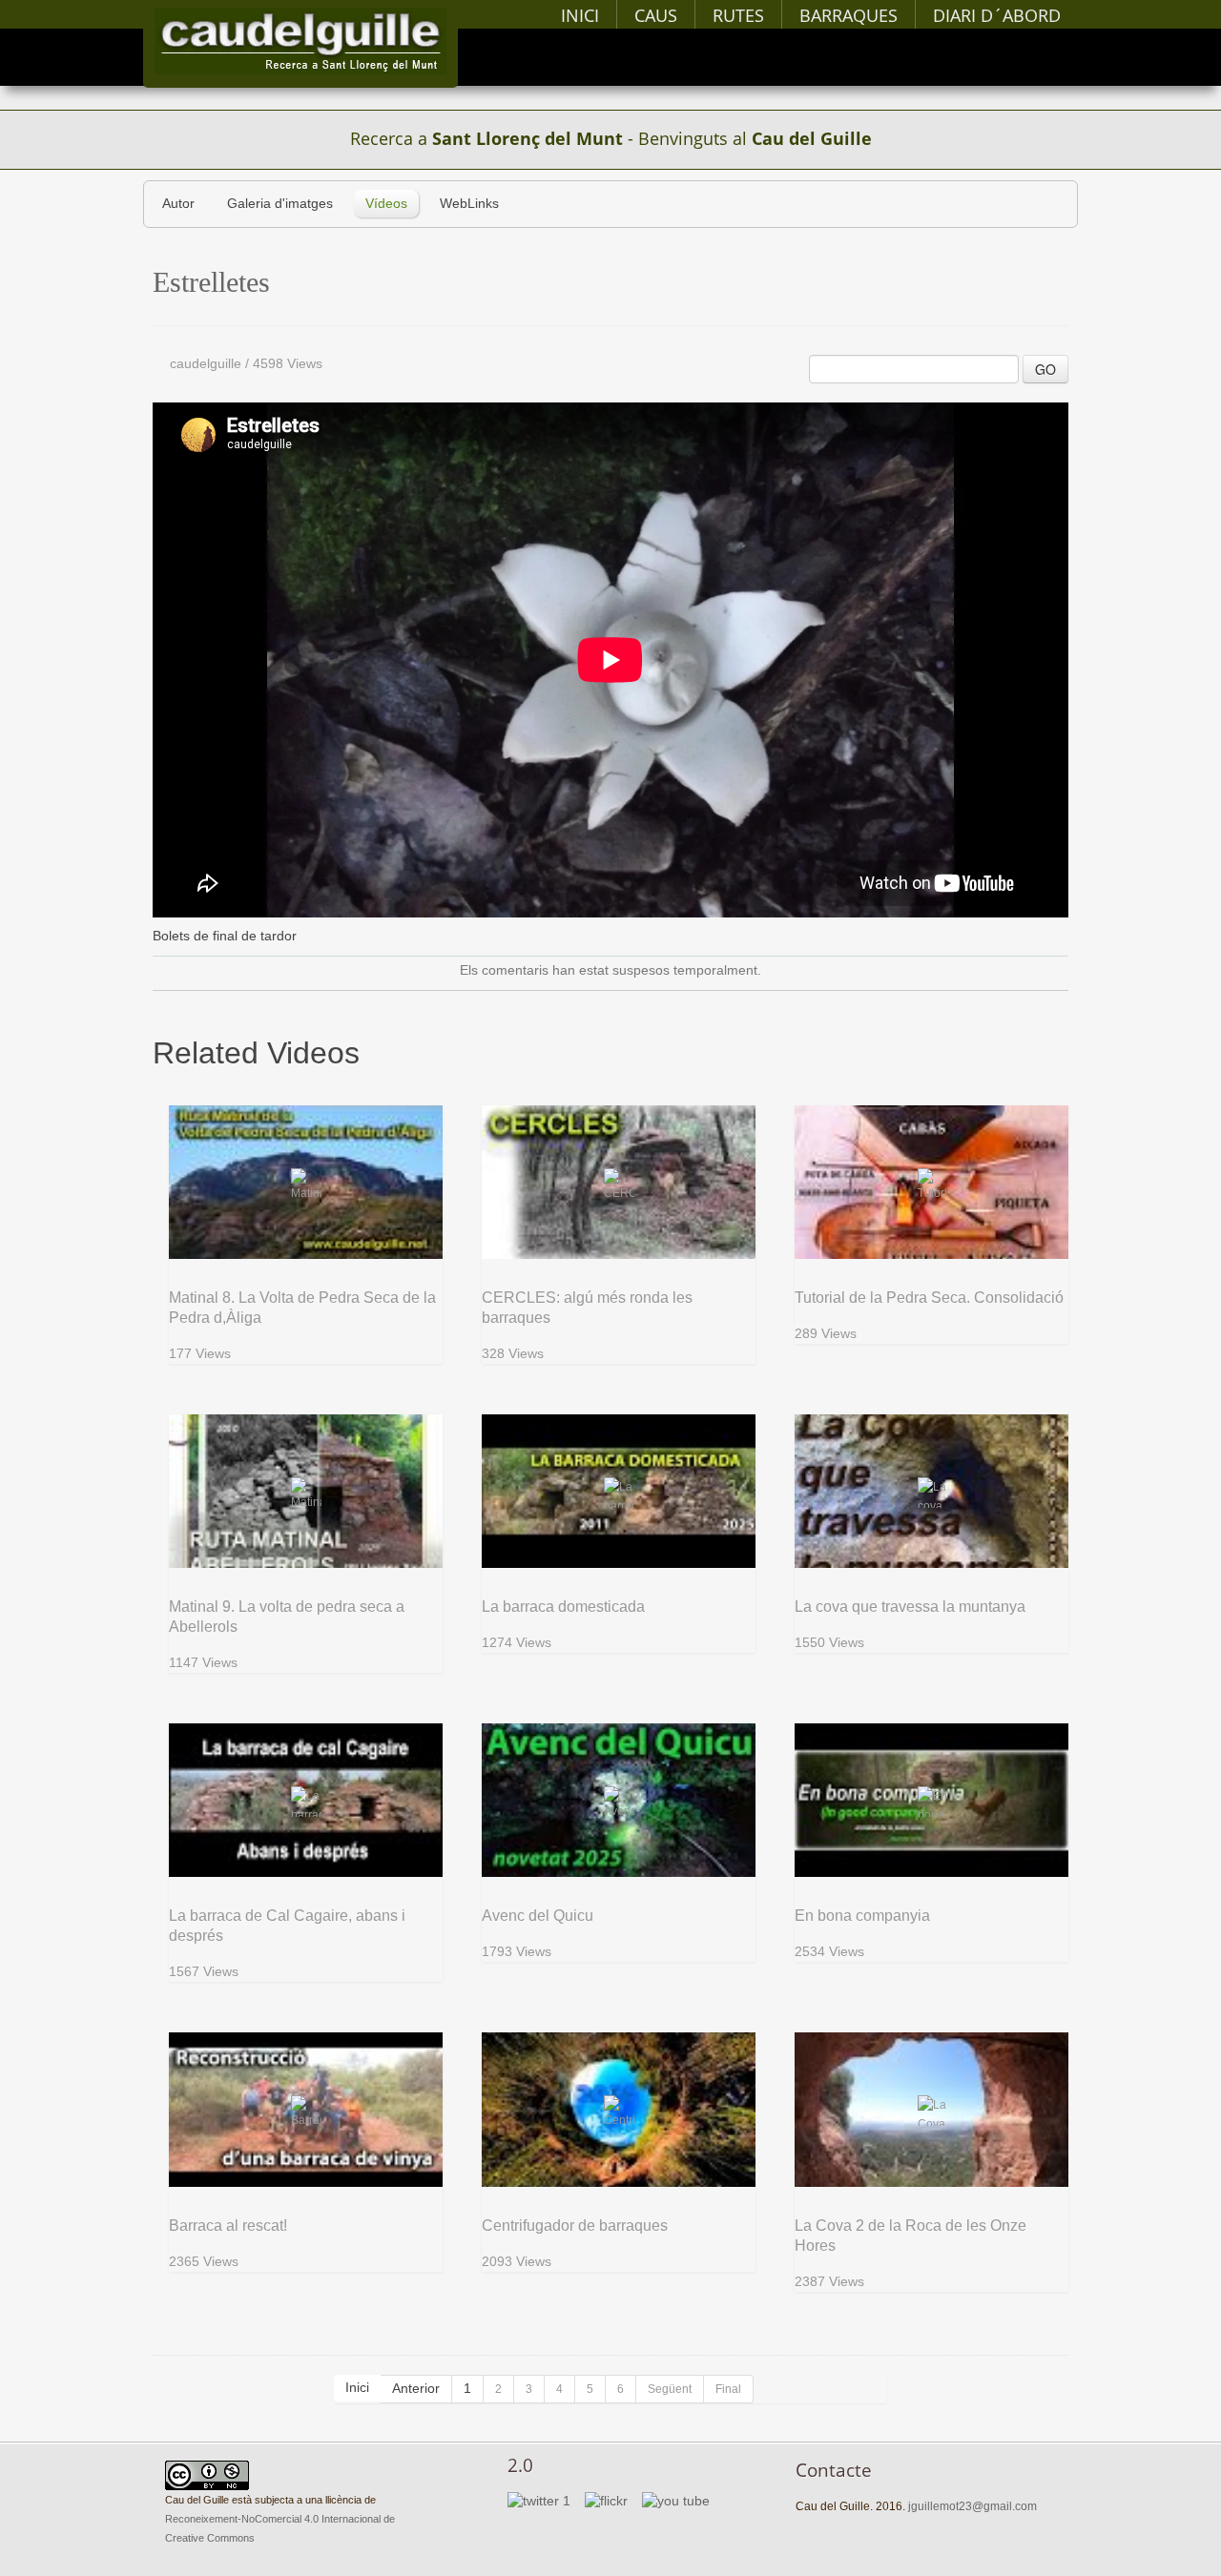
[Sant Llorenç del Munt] (300, 41)
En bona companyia (862, 1916)
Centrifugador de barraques (575, 2226)
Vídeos (386, 204)
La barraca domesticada (563, 1607)
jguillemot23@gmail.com (973, 2506)
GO (1045, 369)
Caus (656, 15)
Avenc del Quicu (538, 1916)
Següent (670, 2389)
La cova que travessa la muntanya (910, 1607)
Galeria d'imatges (280, 204)
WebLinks (469, 204)
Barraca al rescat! (228, 2226)
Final (728, 2389)
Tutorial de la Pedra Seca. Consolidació (929, 1298)
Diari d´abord (997, 15)
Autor (178, 204)
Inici (580, 15)
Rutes (738, 15)
